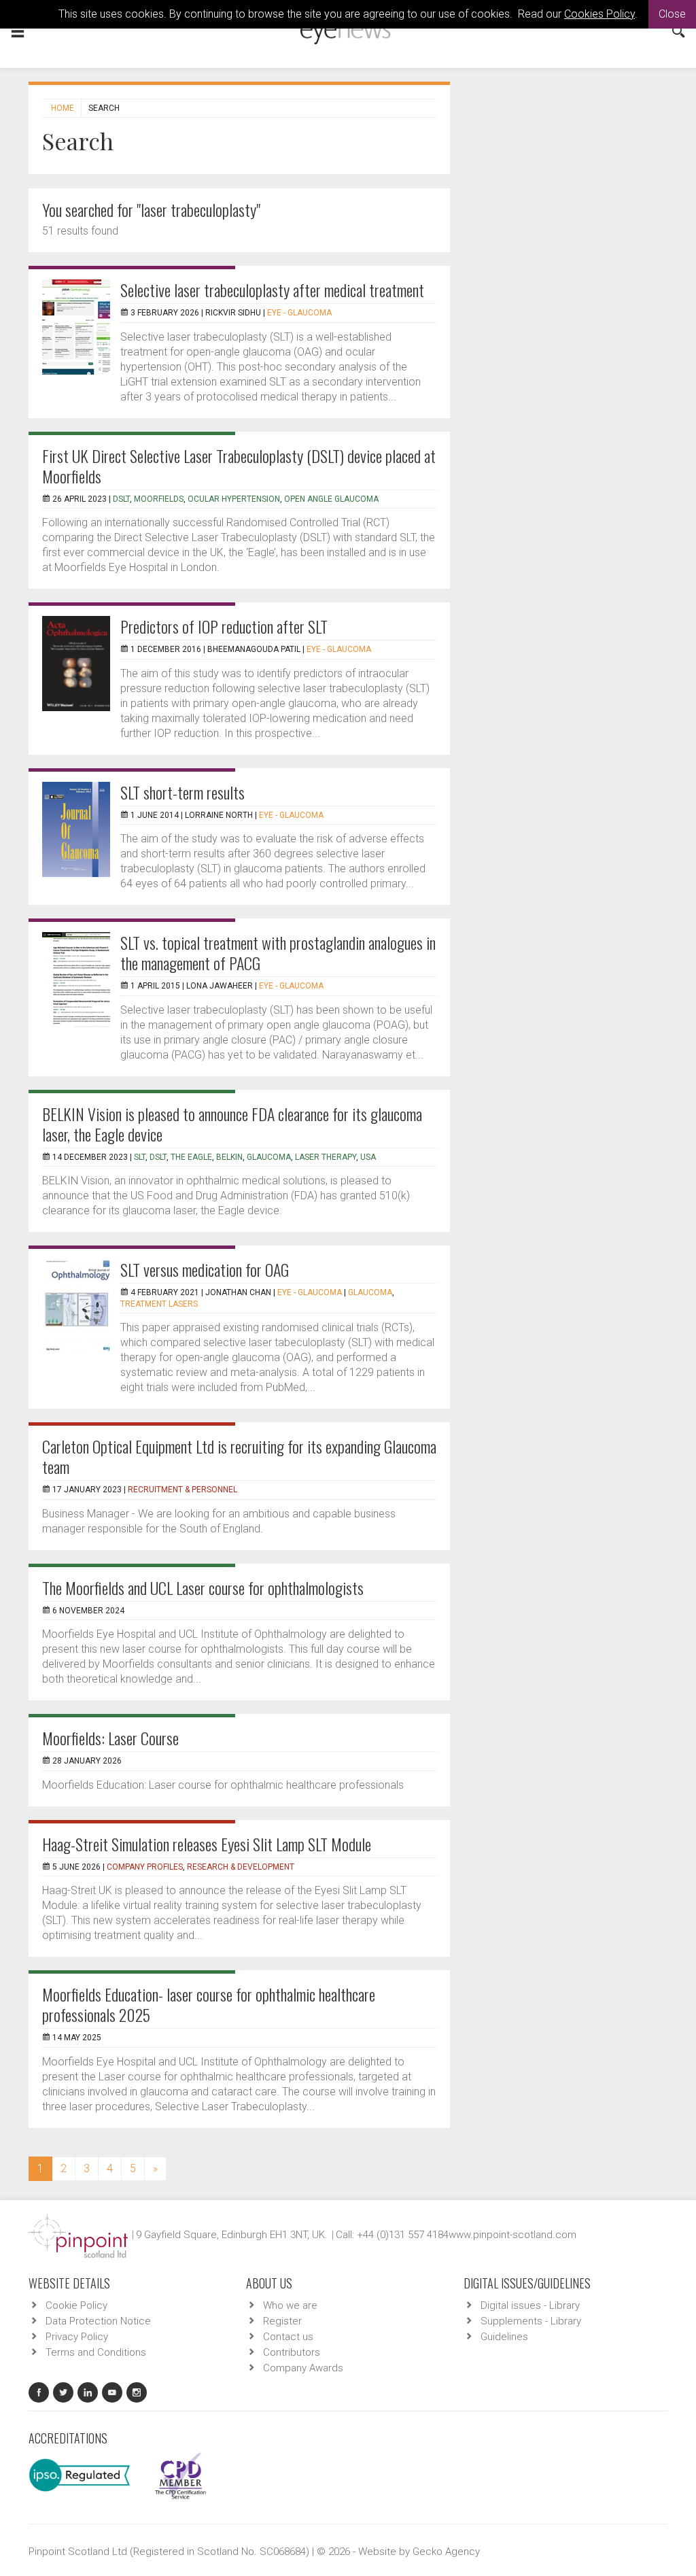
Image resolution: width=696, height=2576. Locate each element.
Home (63, 108)
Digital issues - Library (530, 2305)
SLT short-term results (182, 792)
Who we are (290, 2305)
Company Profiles (145, 1867)
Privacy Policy (77, 2337)
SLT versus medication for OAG (205, 1269)
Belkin (229, 1157)
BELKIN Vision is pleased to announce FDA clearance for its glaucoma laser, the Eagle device (232, 1124)
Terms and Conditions (96, 2352)
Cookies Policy (599, 14)
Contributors (292, 2352)
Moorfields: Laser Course (110, 1738)
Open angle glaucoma (331, 499)
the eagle (191, 1157)
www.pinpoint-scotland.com (512, 2235)
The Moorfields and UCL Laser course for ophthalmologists (203, 1587)
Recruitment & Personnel (182, 1490)
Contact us (288, 2337)
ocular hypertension (234, 499)
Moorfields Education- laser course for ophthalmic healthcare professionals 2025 (209, 2004)
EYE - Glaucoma (299, 313)
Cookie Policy (76, 2305)
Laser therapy (326, 1157)
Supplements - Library (531, 2321)
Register (282, 2321)
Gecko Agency (446, 2552)
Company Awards (303, 2368)
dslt (121, 499)
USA (368, 1157)
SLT (140, 1157)
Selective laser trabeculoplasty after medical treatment (272, 290)
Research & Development (241, 1867)
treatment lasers (159, 1304)
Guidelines (504, 2337)
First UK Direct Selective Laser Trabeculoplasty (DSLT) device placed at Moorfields (239, 466)
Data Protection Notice (98, 2321)
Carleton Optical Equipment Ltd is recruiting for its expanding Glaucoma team (239, 1456)
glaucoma (370, 1292)
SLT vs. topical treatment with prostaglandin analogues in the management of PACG (278, 952)
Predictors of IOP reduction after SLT (224, 626)
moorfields (159, 499)
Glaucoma (269, 1157)
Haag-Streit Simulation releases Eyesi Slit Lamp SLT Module (207, 1844)
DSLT (158, 1157)
